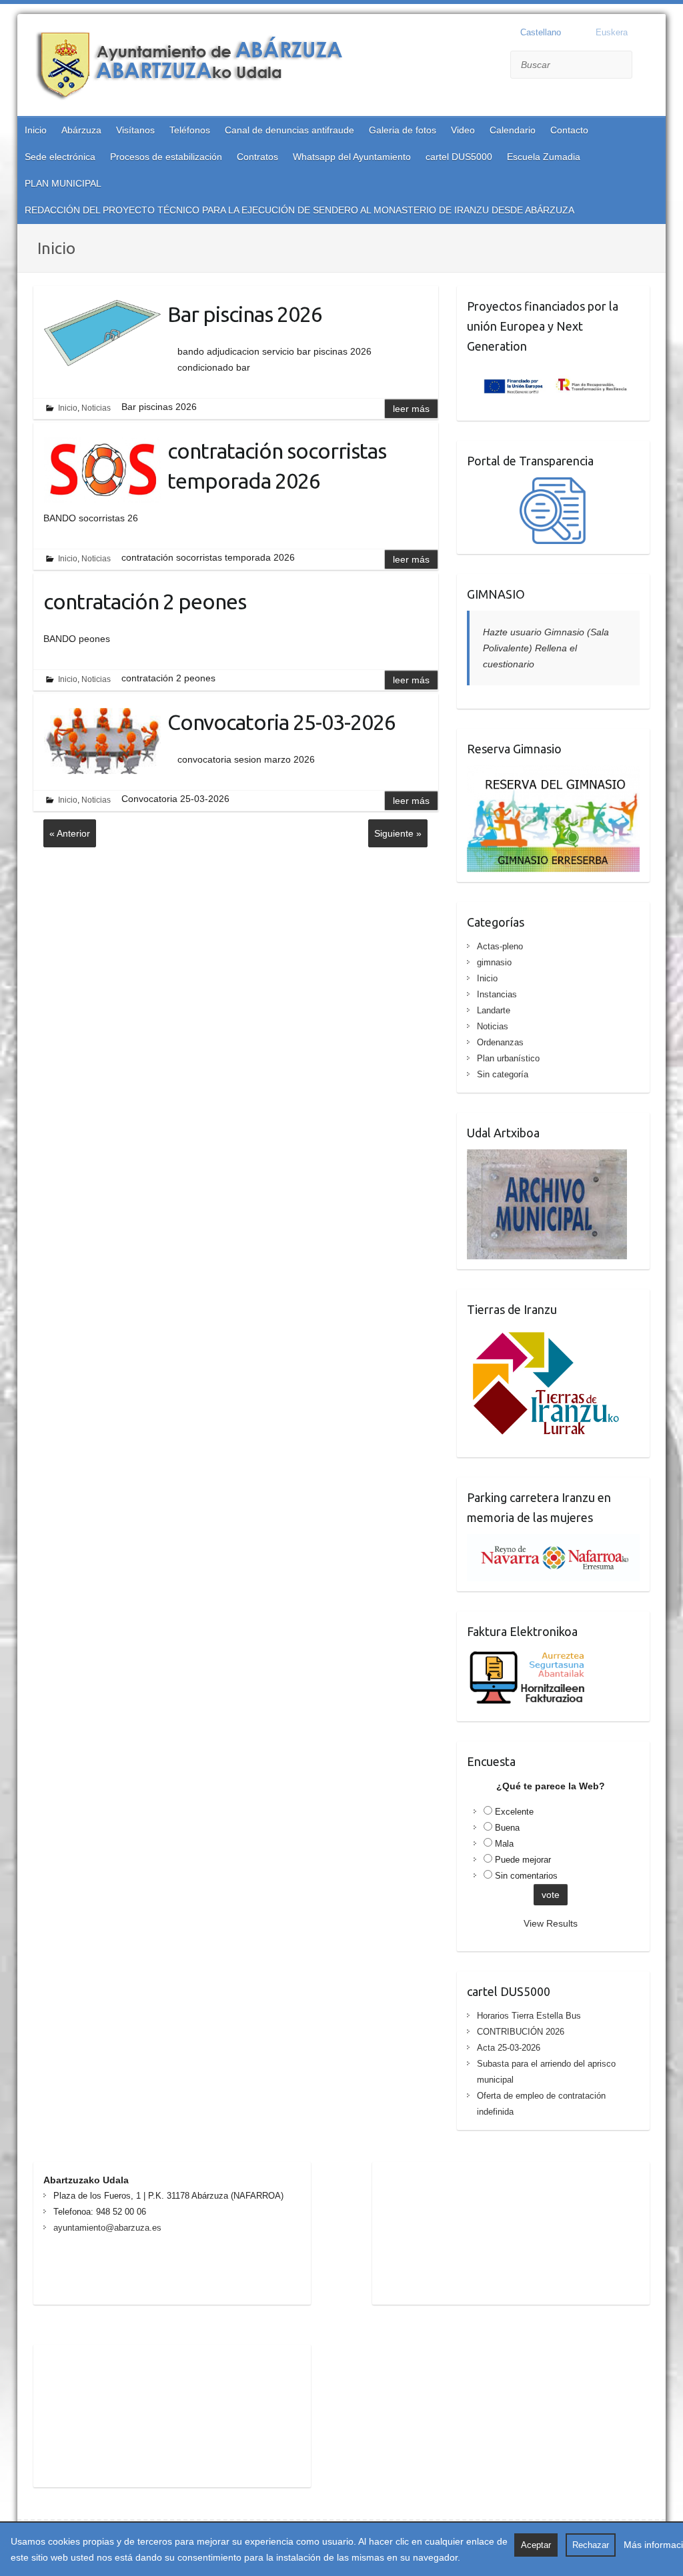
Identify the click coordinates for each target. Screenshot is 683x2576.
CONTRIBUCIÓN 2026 (521, 2032)
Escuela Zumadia (544, 157)
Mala (504, 1844)
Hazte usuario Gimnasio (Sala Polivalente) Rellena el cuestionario (546, 648)
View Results (551, 1923)
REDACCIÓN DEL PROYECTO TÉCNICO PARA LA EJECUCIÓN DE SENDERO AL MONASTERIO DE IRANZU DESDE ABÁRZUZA (299, 210)
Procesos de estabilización (166, 157)
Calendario (513, 130)
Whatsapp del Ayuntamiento (352, 157)
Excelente (514, 1812)
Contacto (569, 130)
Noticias (96, 408)
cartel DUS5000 (459, 157)
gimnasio (494, 962)
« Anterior (70, 833)
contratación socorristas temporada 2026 (277, 466)
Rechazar (591, 2545)
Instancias (497, 994)
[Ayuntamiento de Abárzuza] (197, 67)
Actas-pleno (500, 946)
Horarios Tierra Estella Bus (529, 2016)
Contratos (257, 157)
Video (463, 130)
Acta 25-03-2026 (509, 2048)
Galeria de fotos (403, 130)
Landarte (494, 1010)
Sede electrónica (60, 157)
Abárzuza (81, 130)
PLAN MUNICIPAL (63, 183)
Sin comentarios (526, 1876)
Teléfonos (190, 130)
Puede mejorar (523, 1860)
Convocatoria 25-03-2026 (281, 722)
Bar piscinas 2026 (245, 314)
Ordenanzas (500, 1042)
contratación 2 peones (145, 601)
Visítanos (135, 130)
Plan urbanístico (508, 1058)
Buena (507, 1828)
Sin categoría (503, 1074)
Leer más (411, 409)
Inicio (36, 130)
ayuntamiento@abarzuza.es (107, 2228)
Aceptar (536, 2545)
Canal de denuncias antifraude (289, 130)
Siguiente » (398, 833)
